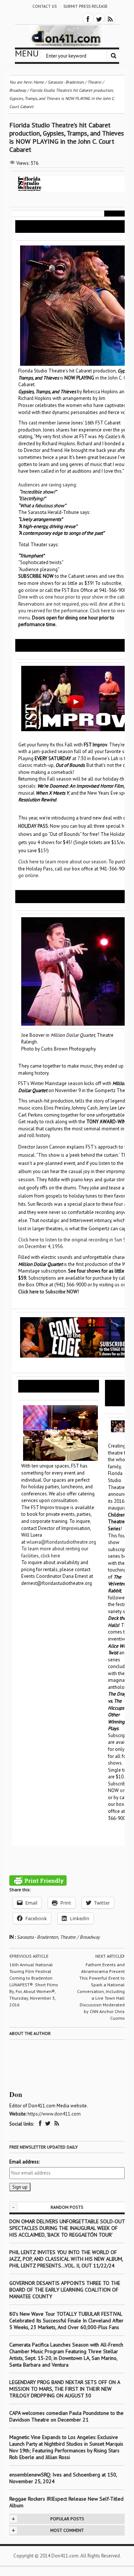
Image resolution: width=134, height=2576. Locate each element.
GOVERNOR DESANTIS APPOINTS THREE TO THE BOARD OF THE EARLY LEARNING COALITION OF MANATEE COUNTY (65, 2290)
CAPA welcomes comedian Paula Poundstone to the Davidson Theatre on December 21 (66, 2416)
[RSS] (110, 19)
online (32, 590)
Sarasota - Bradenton (37, 1937)
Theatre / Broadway (80, 1937)
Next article (109, 1956)
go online (28, 875)
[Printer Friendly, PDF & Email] (38, 1880)
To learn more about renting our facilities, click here (55, 1552)
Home (39, 82)
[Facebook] (88, 19)
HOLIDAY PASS (33, 826)
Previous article (30, 1956)
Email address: (24, 2162)
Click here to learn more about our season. (63, 862)
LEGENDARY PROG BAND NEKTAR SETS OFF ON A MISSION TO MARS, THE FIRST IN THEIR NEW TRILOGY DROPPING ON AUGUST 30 (65, 2389)
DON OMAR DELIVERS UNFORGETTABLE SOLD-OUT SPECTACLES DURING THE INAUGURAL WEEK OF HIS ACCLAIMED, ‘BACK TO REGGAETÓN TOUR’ (67, 2228)
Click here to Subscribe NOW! (49, 1292)
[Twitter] (99, 19)
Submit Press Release (85, 6)
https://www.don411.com (54, 2114)
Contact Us (44, 6)
